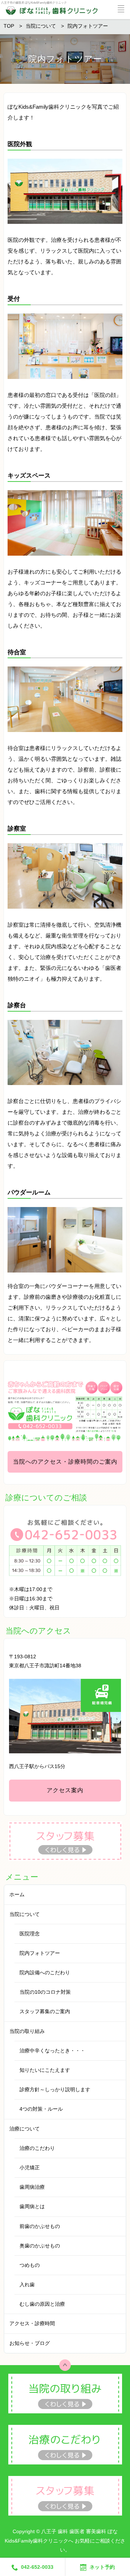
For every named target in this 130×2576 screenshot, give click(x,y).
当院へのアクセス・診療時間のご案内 (65, 1462)
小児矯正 (30, 2168)
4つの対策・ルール (41, 2109)
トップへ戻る (65, 2365)
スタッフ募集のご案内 (45, 2011)
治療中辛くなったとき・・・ (52, 2051)
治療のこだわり (37, 2148)
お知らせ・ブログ (30, 2343)
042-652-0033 (37, 2567)
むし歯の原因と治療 (42, 2304)
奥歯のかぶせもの (40, 2246)
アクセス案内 (65, 1790)
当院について (25, 1914)
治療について (25, 2129)
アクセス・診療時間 (32, 2323)
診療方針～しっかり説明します (55, 2089)
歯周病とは (32, 2206)
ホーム (17, 1894)
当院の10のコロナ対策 (45, 1992)
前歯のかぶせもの (40, 2226)
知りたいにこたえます (45, 2070)
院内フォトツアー (40, 1953)
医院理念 (30, 1934)
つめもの (30, 2265)
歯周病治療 (32, 2187)
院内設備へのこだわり (45, 1972)
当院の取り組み (27, 2031)
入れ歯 (27, 2284)
